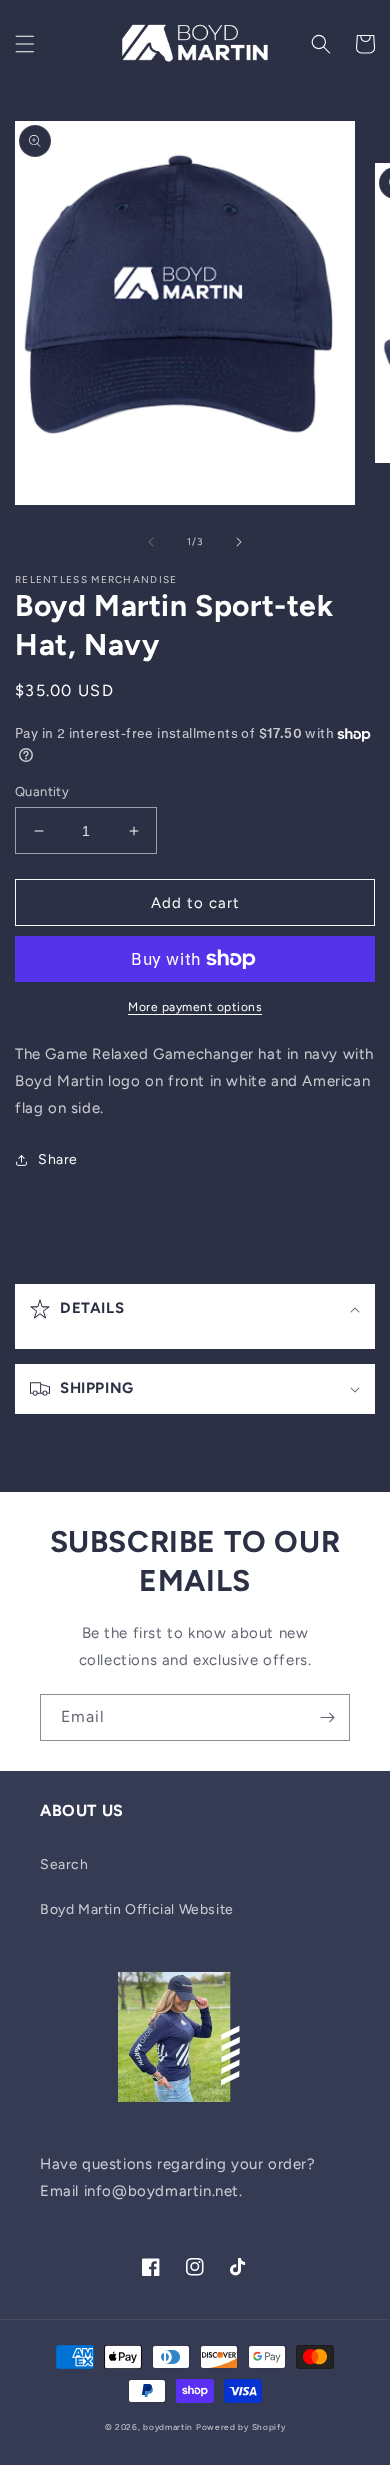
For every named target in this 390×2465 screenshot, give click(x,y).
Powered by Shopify (241, 2427)
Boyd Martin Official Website (137, 1909)
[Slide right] (239, 542)
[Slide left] (151, 542)
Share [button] (58, 1159)
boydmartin (168, 2427)
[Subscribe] (327, 1717)
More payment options (195, 1007)
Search (64, 1864)
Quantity (42, 791)
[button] (25, 44)
